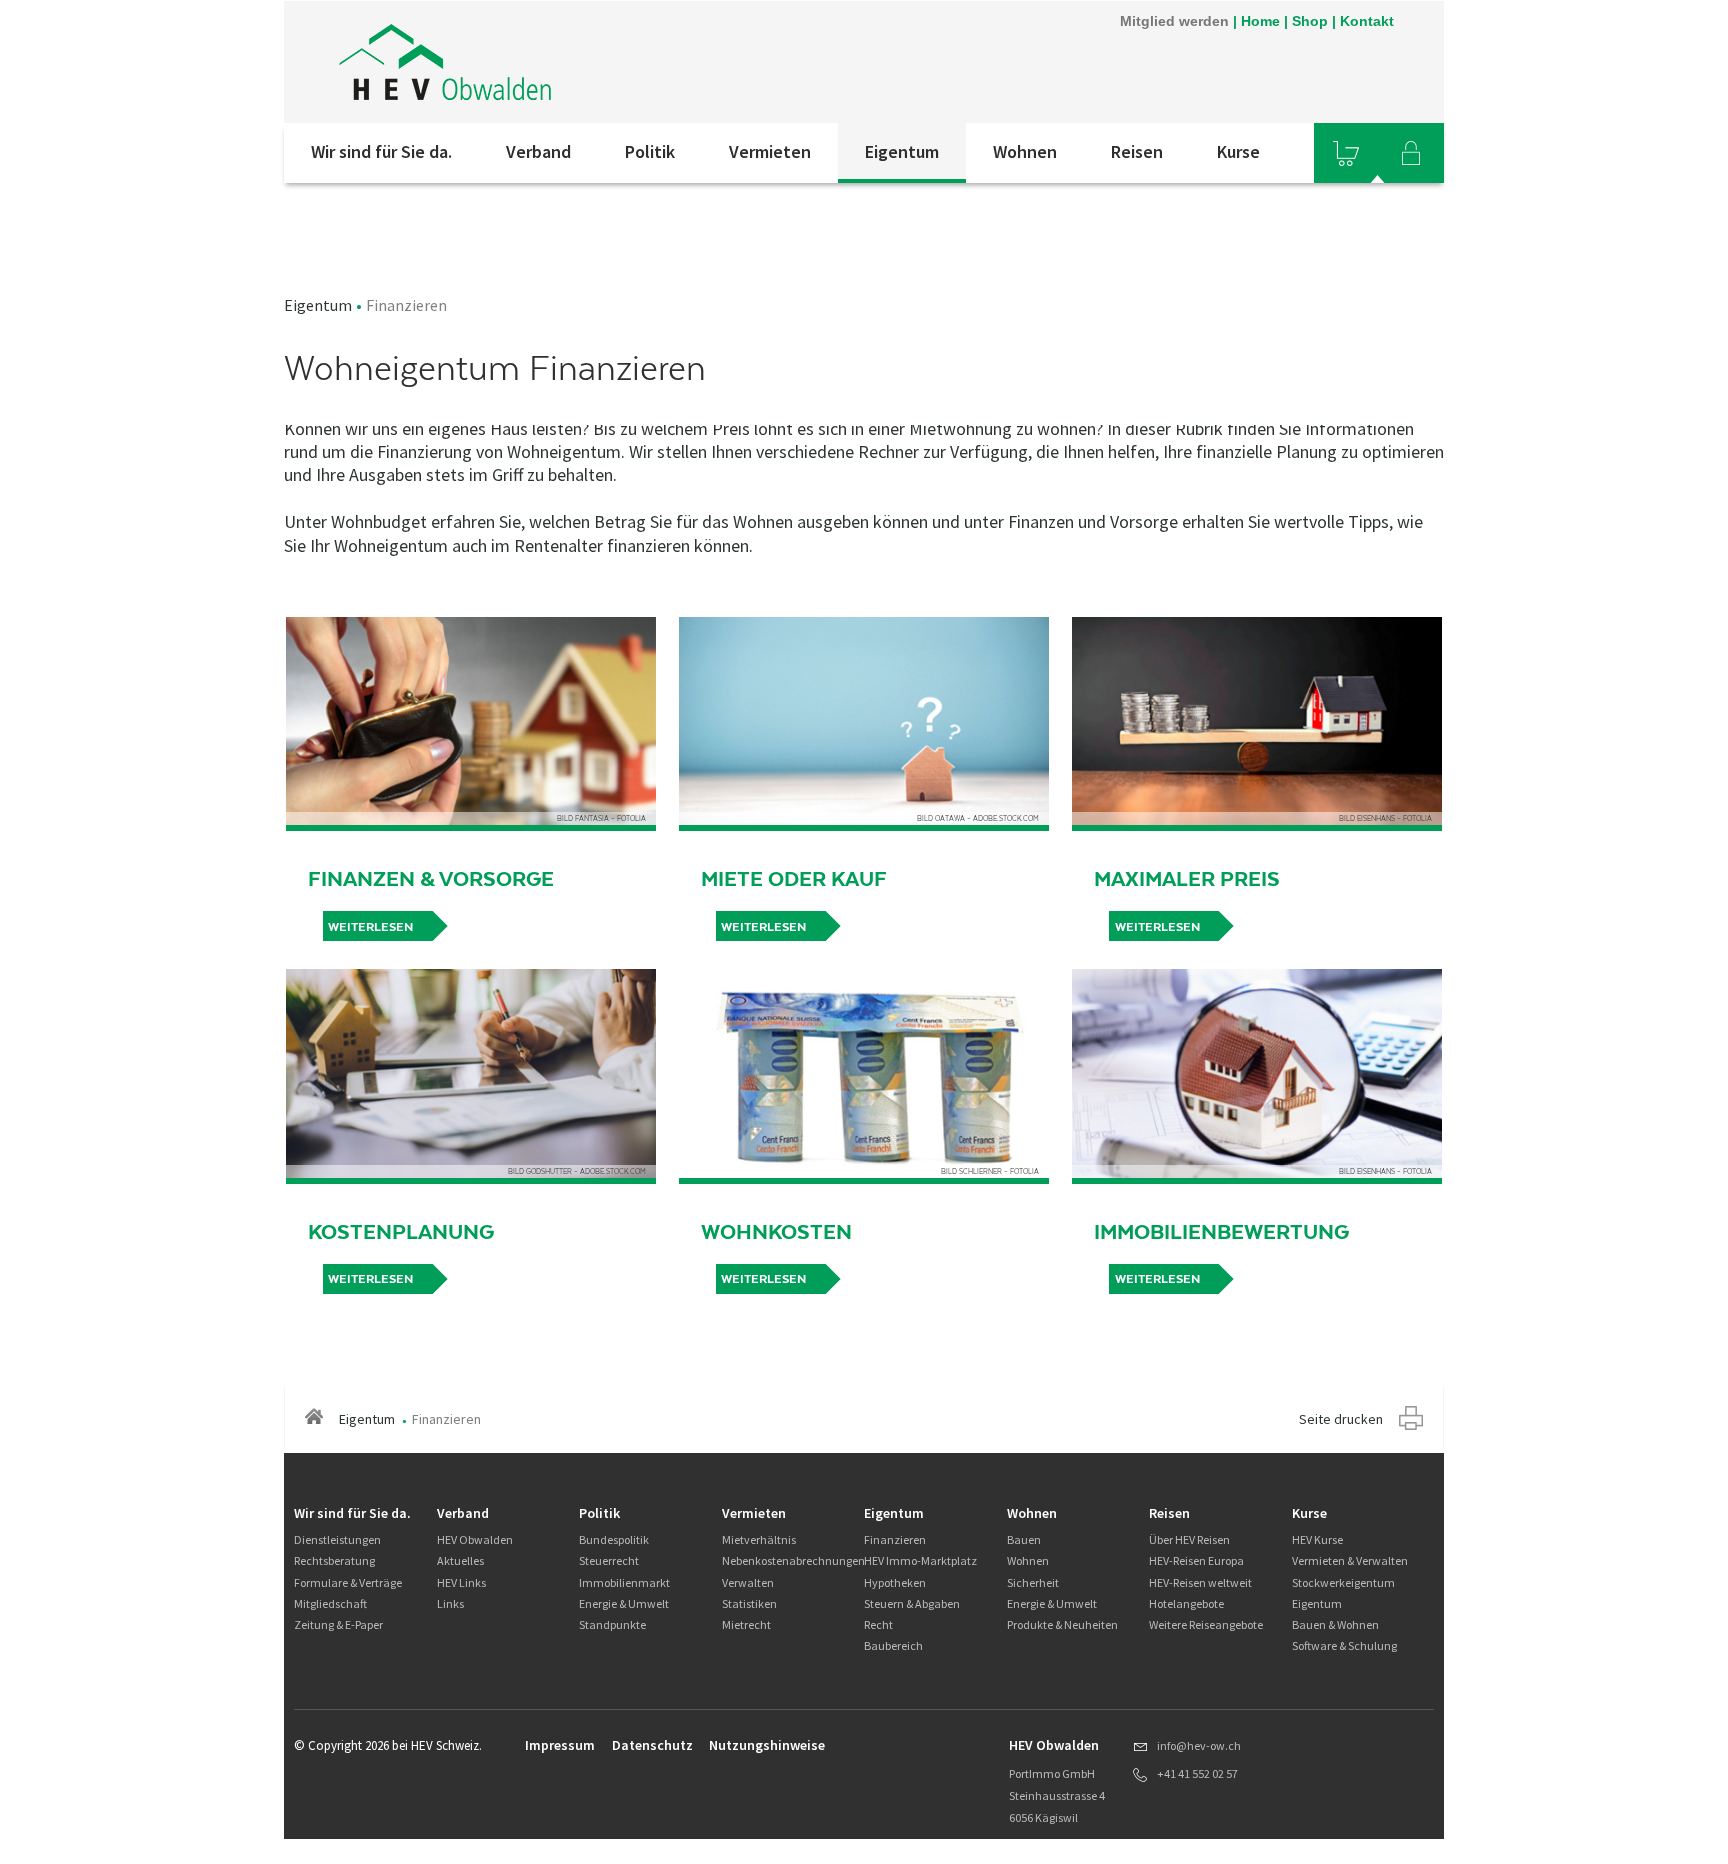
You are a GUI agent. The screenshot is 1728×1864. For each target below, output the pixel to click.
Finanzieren (895, 1539)
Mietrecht (746, 1624)
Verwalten (748, 1582)
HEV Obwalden (475, 1539)
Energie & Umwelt (624, 1603)
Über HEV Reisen (1189, 1539)
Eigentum (902, 151)
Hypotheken (895, 1582)
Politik (650, 151)
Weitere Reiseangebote (1206, 1624)
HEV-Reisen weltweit (1200, 1582)
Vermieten (770, 151)
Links (450, 1603)
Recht (878, 1624)
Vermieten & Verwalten (1350, 1560)
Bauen (1024, 1539)
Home (1260, 21)
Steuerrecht (609, 1560)
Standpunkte (612, 1624)
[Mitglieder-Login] (1411, 153)
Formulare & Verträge (348, 1582)
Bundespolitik (614, 1539)
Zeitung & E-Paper (338, 1624)
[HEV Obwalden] (553, 62)
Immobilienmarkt (624, 1582)
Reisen (1137, 151)
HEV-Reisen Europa (1196, 1560)
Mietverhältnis (759, 1539)
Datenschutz (652, 1745)
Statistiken (749, 1603)
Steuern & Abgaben (912, 1603)
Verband (538, 151)
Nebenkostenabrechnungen (793, 1560)
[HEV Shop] (1346, 153)
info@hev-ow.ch (1199, 1745)
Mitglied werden (1174, 21)
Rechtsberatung (334, 1560)
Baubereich (893, 1645)
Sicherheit (1033, 1582)
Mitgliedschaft (330, 1603)
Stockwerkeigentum (1343, 1582)
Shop (1310, 21)
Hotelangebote (1186, 1603)
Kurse (1238, 151)
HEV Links (461, 1582)
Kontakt (1367, 21)
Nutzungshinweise (767, 1745)
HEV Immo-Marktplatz (920, 1560)
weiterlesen (370, 927)
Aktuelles (460, 1560)
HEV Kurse (1317, 1539)
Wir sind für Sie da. (381, 151)
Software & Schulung (1344, 1645)
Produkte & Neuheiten (1062, 1624)
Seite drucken (1341, 1419)
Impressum (560, 1745)
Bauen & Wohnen (1335, 1624)
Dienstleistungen (337, 1539)
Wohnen (1025, 151)
